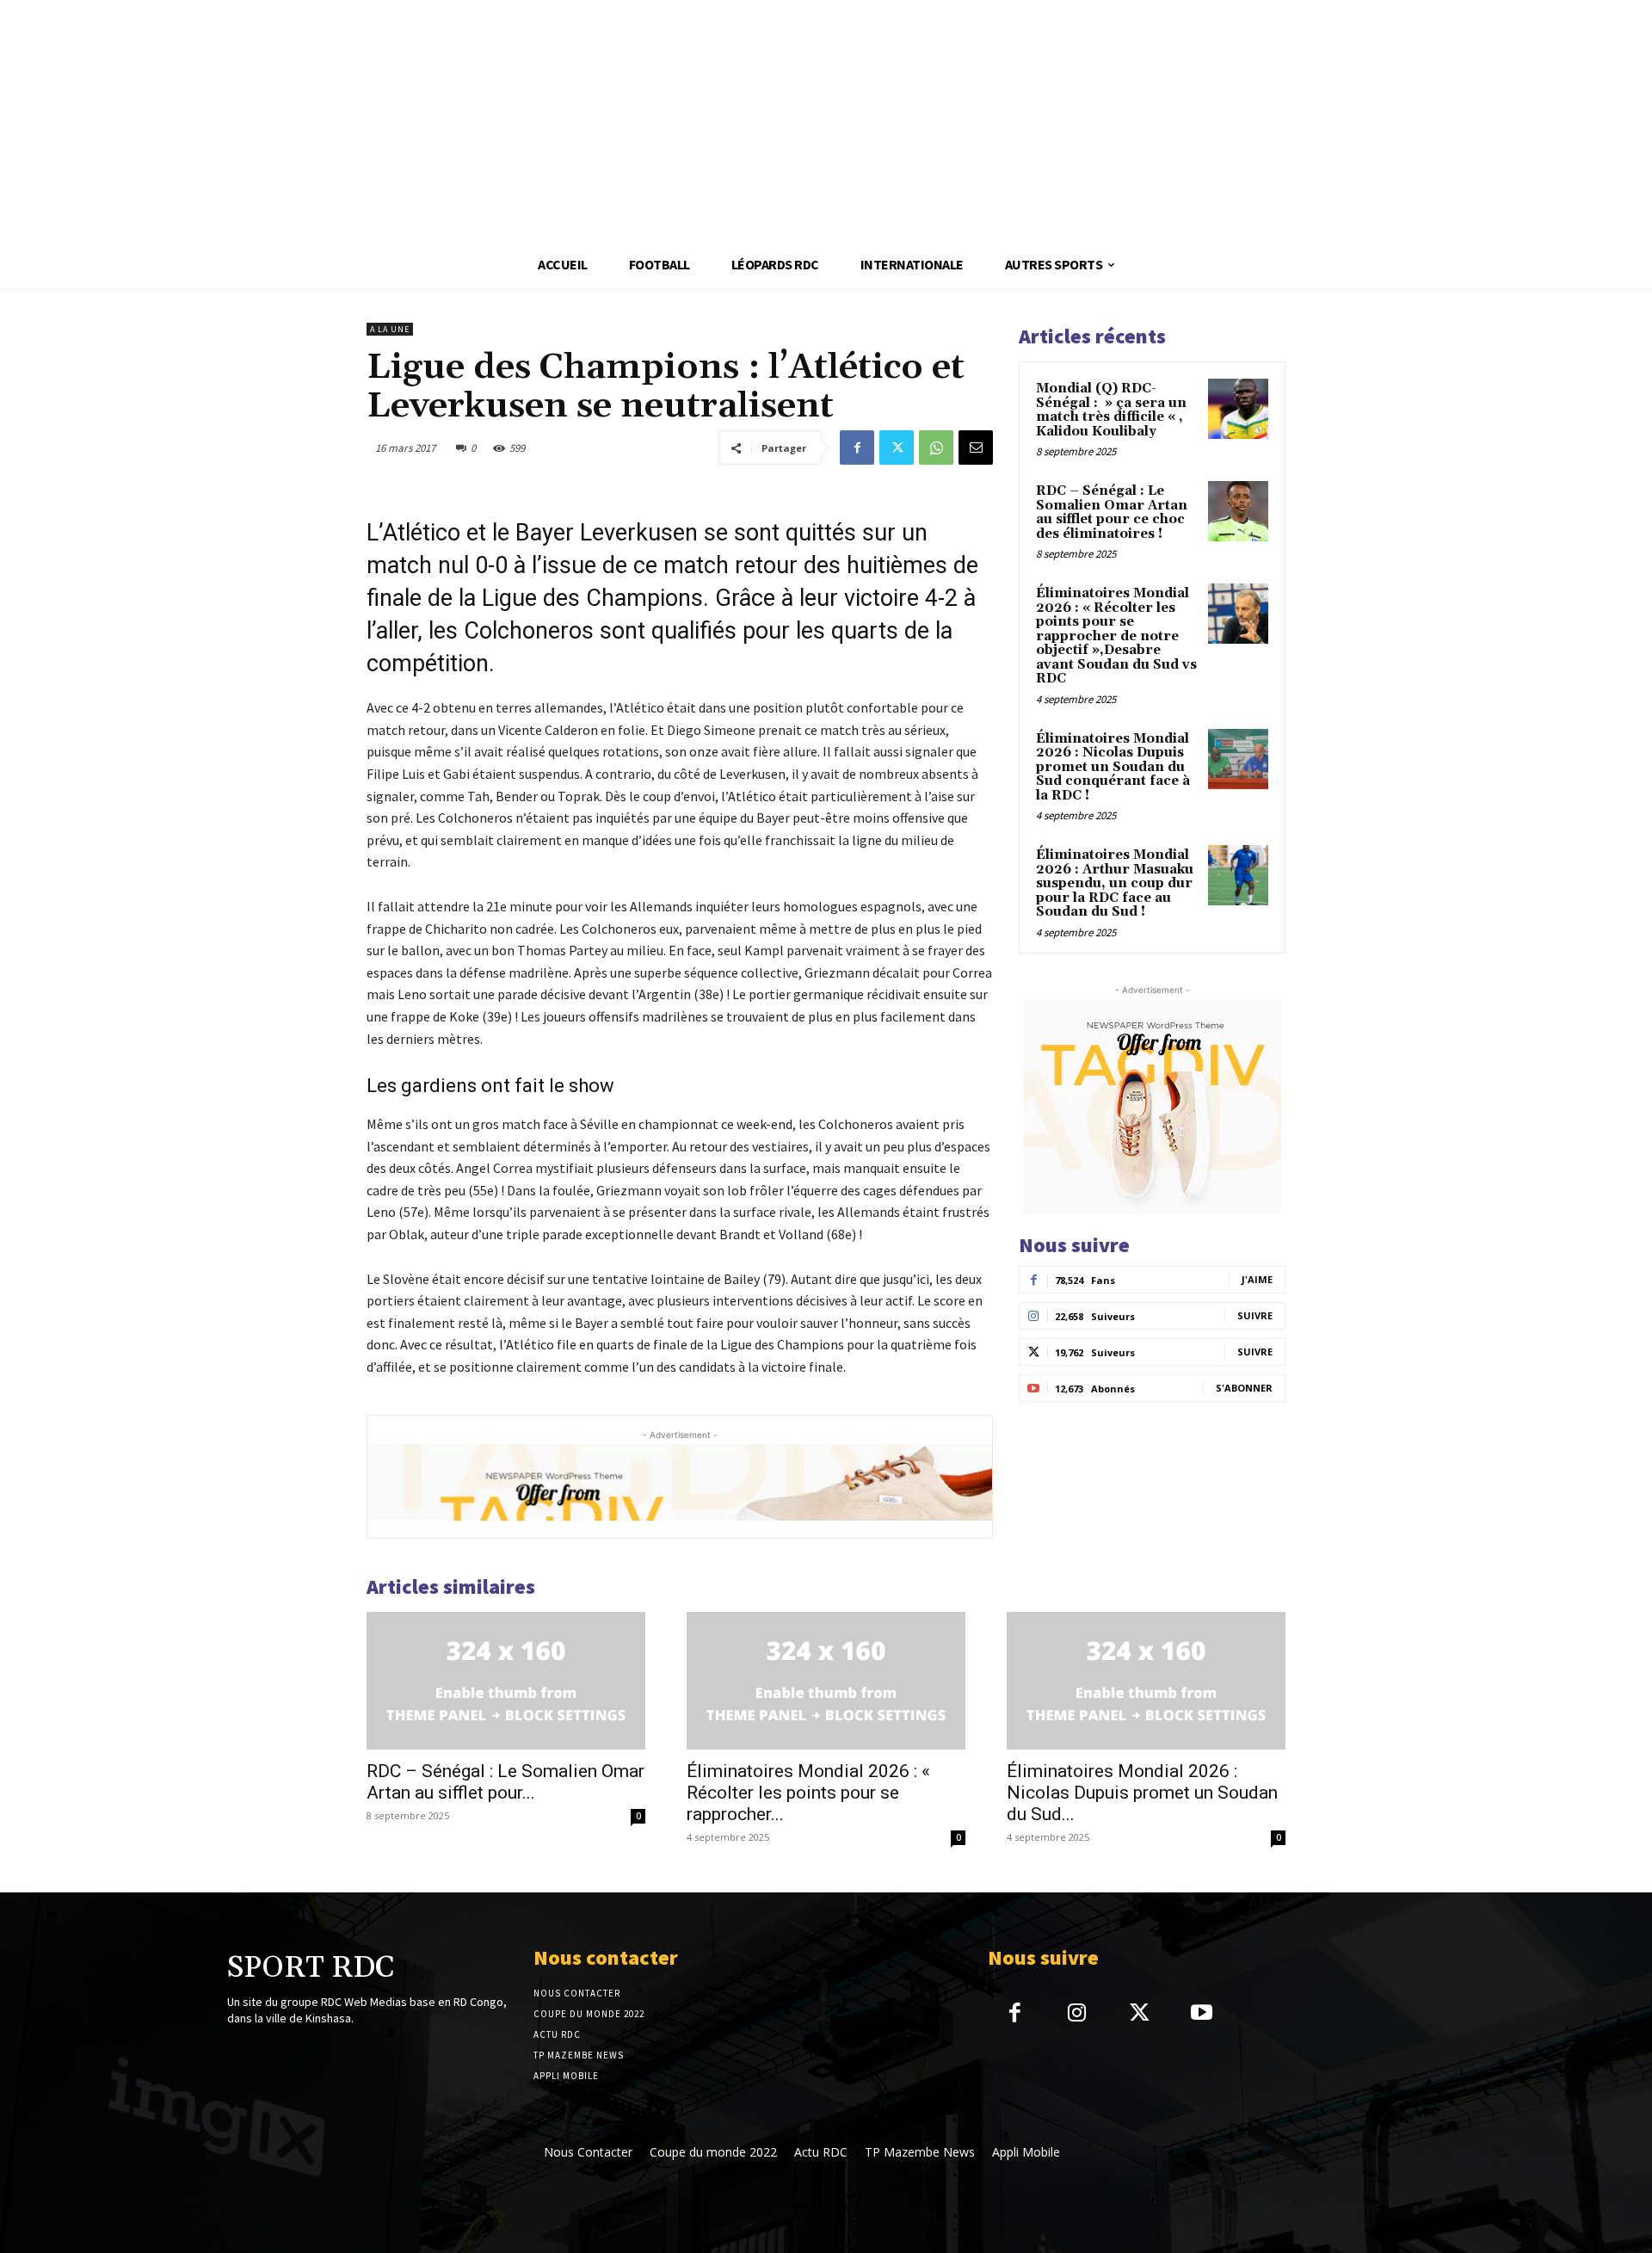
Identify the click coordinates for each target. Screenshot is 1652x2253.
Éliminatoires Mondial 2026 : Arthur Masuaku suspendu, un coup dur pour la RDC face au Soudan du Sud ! (1115, 883)
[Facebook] (857, 448)
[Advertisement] (516, 120)
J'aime (1257, 1279)
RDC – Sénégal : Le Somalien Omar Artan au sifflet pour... (505, 1782)
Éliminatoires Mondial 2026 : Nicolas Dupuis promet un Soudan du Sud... (1142, 1793)
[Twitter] (897, 448)
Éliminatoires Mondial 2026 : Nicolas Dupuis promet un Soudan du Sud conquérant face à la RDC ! (1113, 767)
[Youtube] (1202, 2014)
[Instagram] (1077, 2014)
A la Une (390, 329)
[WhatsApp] (936, 448)
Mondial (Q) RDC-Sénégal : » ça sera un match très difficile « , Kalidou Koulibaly (1111, 410)
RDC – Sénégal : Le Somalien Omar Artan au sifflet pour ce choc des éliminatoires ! (1112, 512)
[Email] (976, 448)
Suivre (1255, 1315)
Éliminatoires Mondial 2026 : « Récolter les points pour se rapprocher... (808, 1793)
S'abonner (1244, 1388)
